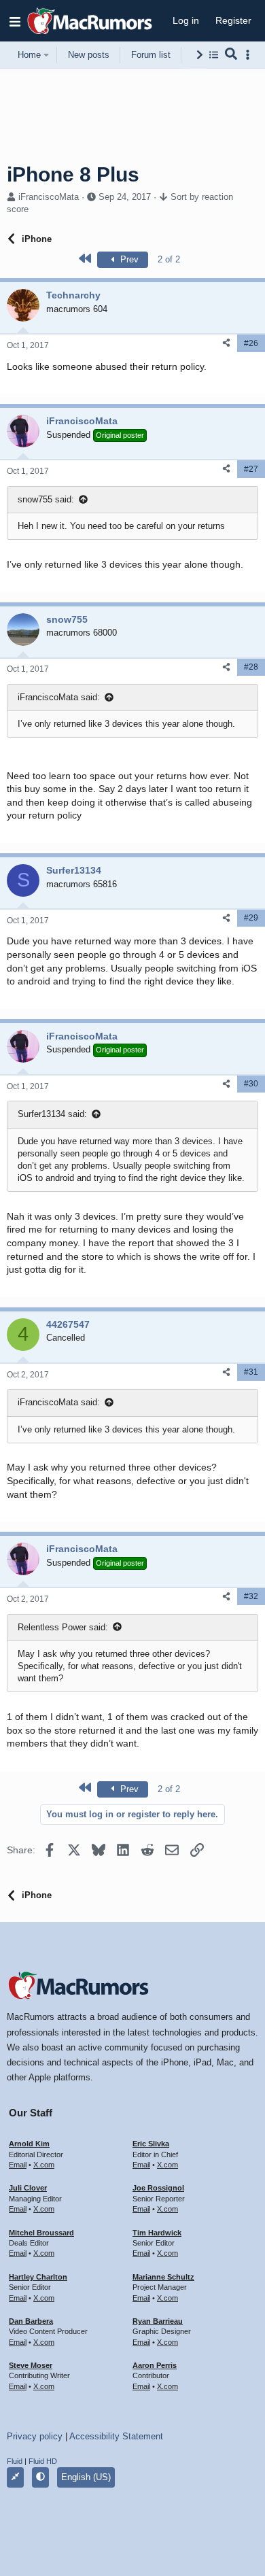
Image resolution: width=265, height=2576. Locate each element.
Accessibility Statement (116, 2436)
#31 (251, 1372)
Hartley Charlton (38, 2277)
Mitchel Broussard (41, 2233)
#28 (251, 667)
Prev (128, 259)
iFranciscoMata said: (59, 697)
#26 (251, 343)
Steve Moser (31, 2365)
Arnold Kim (29, 2144)
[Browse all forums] (214, 55)
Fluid (15, 2461)
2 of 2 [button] (169, 259)
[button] (15, 21)
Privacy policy (35, 2436)
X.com (44, 2165)
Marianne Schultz (163, 2277)
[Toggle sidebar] (250, 55)
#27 (251, 469)
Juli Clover (28, 2188)
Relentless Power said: (63, 1627)
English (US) (86, 2477)
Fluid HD (43, 2461)
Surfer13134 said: (52, 1114)
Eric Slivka (151, 2144)
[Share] (226, 343)
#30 (251, 1084)
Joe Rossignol (158, 2188)
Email (18, 2165)
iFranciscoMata (49, 197)
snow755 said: (46, 499)
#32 (251, 1596)
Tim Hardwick (157, 2233)
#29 (251, 918)
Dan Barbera (31, 2321)
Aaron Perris (155, 2365)
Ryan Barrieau (158, 2321)
